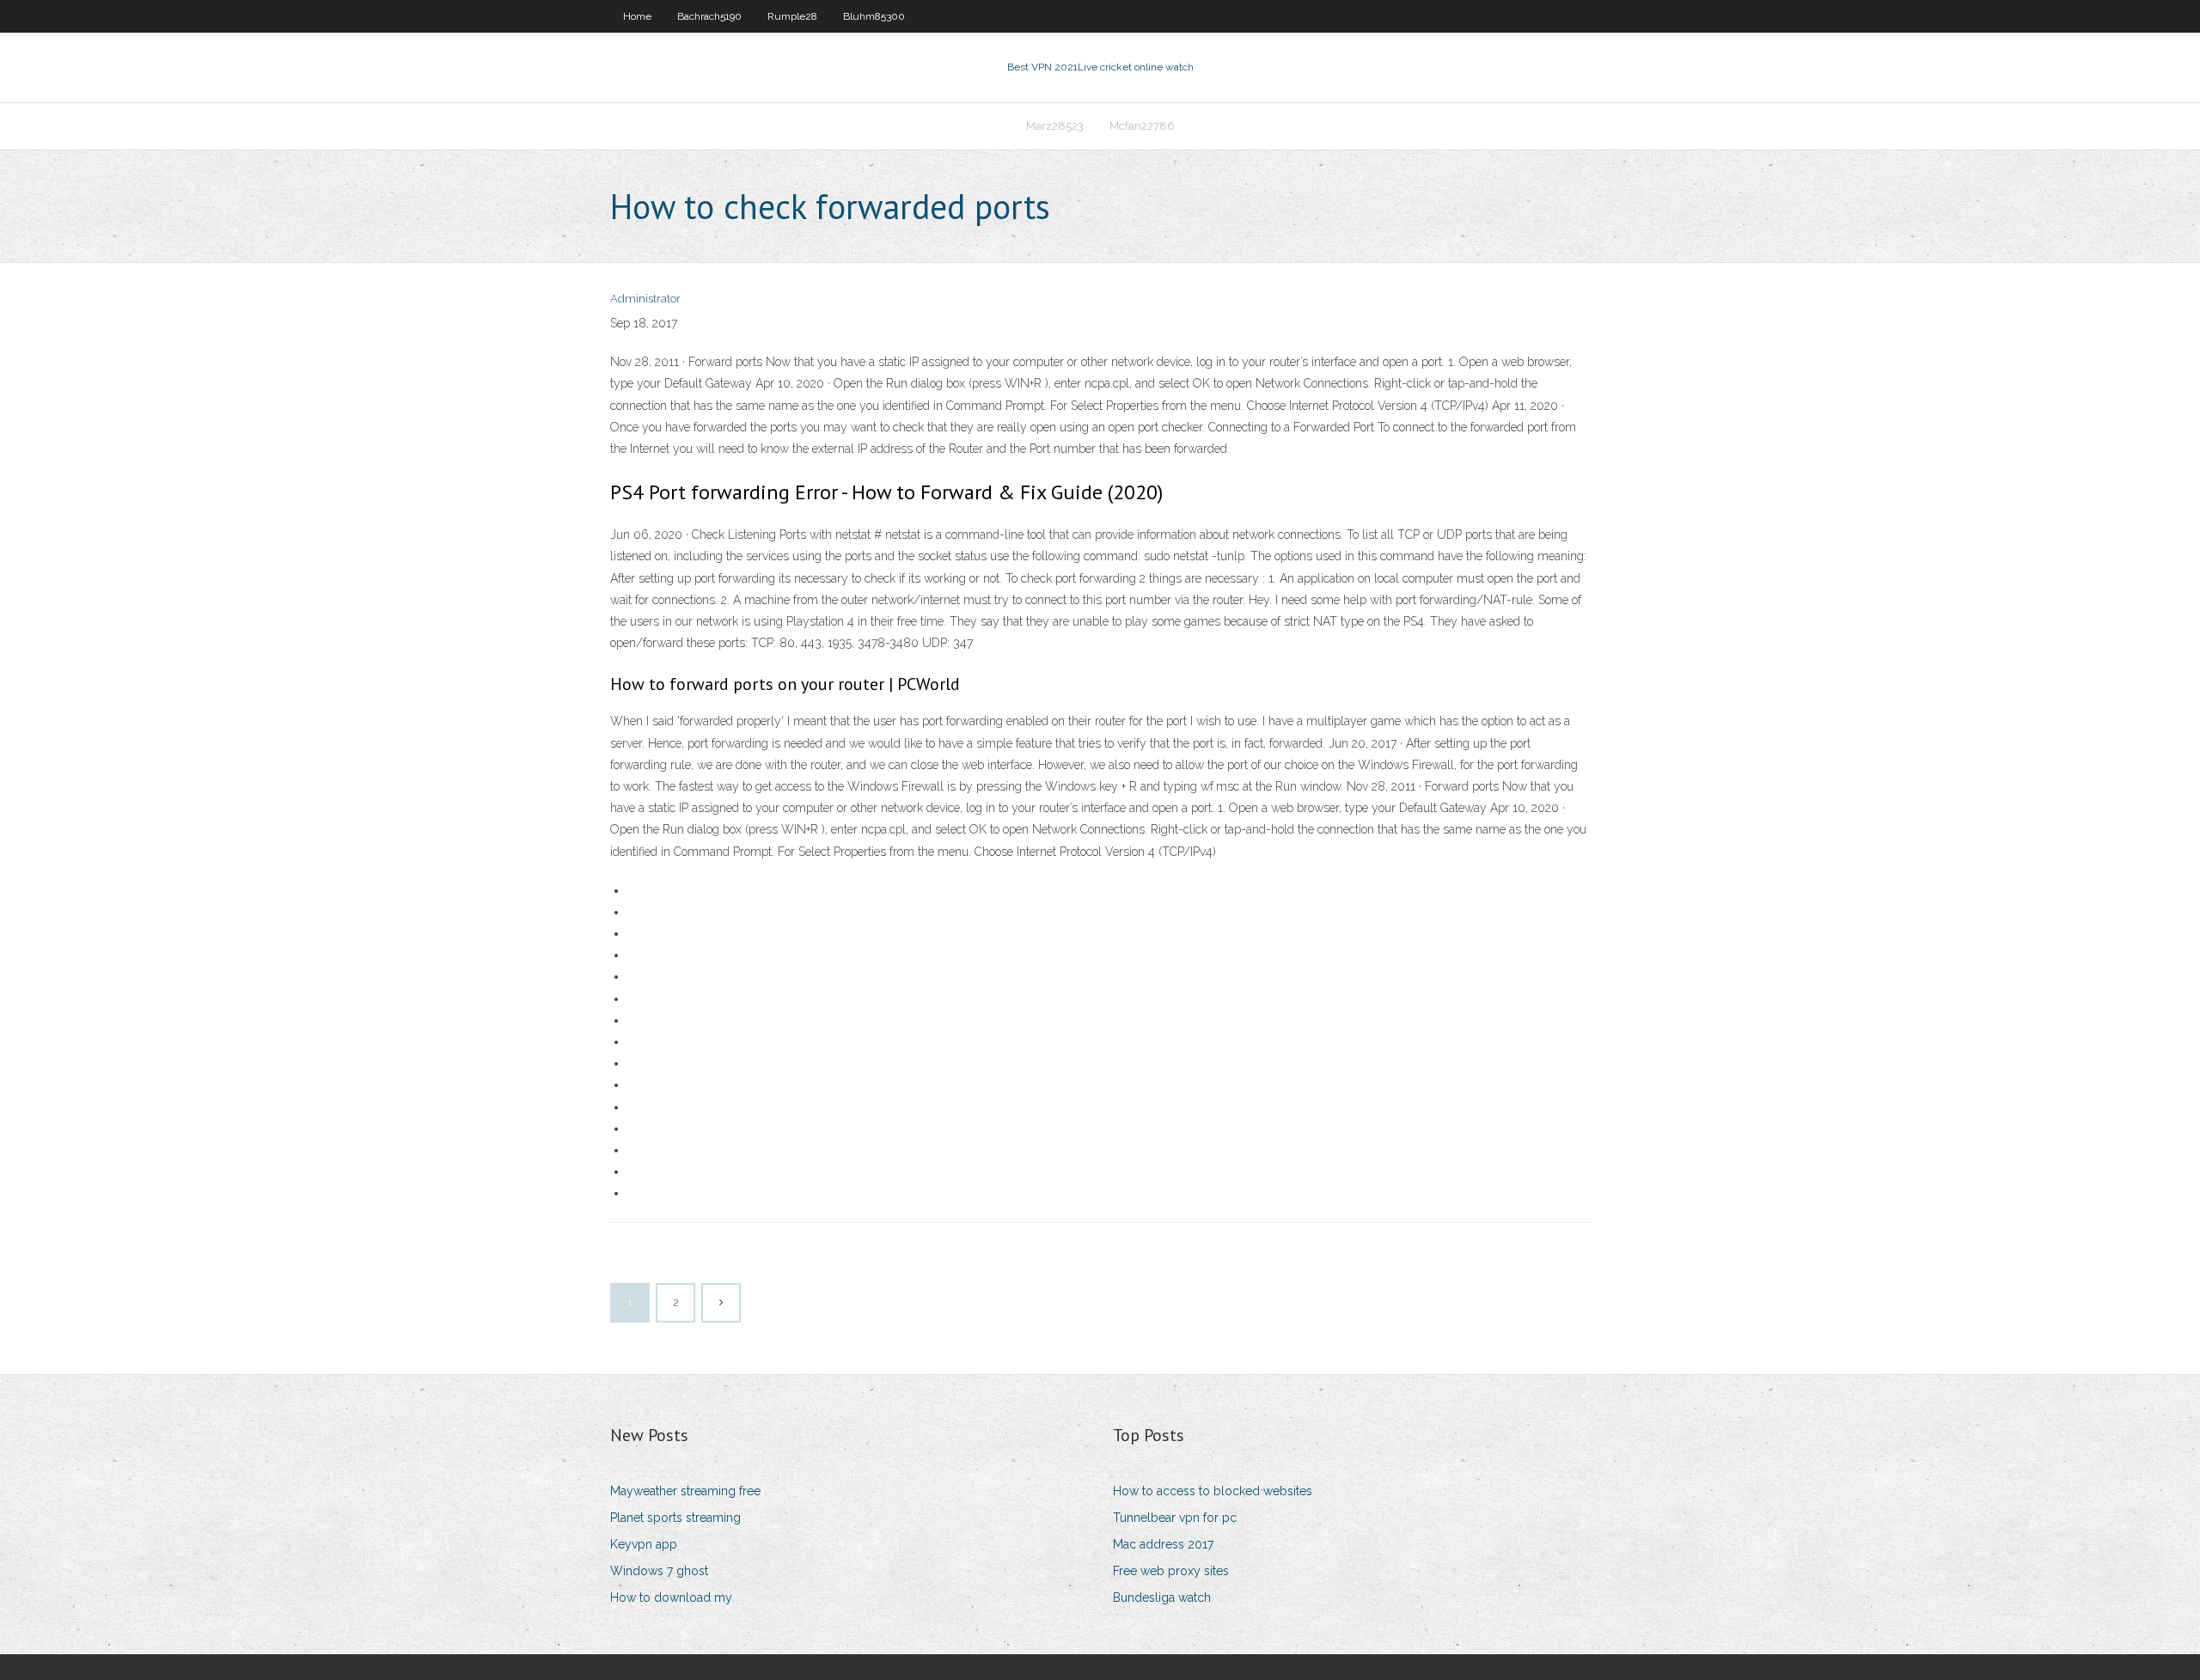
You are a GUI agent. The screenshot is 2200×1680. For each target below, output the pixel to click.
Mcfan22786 (1142, 126)
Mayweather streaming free (685, 1491)
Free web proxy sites (1171, 1571)
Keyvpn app (644, 1544)
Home (637, 16)
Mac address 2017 (1163, 1544)
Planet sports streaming (675, 1518)
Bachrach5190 (709, 16)
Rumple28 (792, 16)
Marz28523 (1055, 126)
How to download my (671, 1598)
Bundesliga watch (1162, 1598)
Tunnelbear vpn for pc (1175, 1518)
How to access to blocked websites (1213, 1491)
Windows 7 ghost (659, 1571)
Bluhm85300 (874, 16)
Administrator (645, 299)
